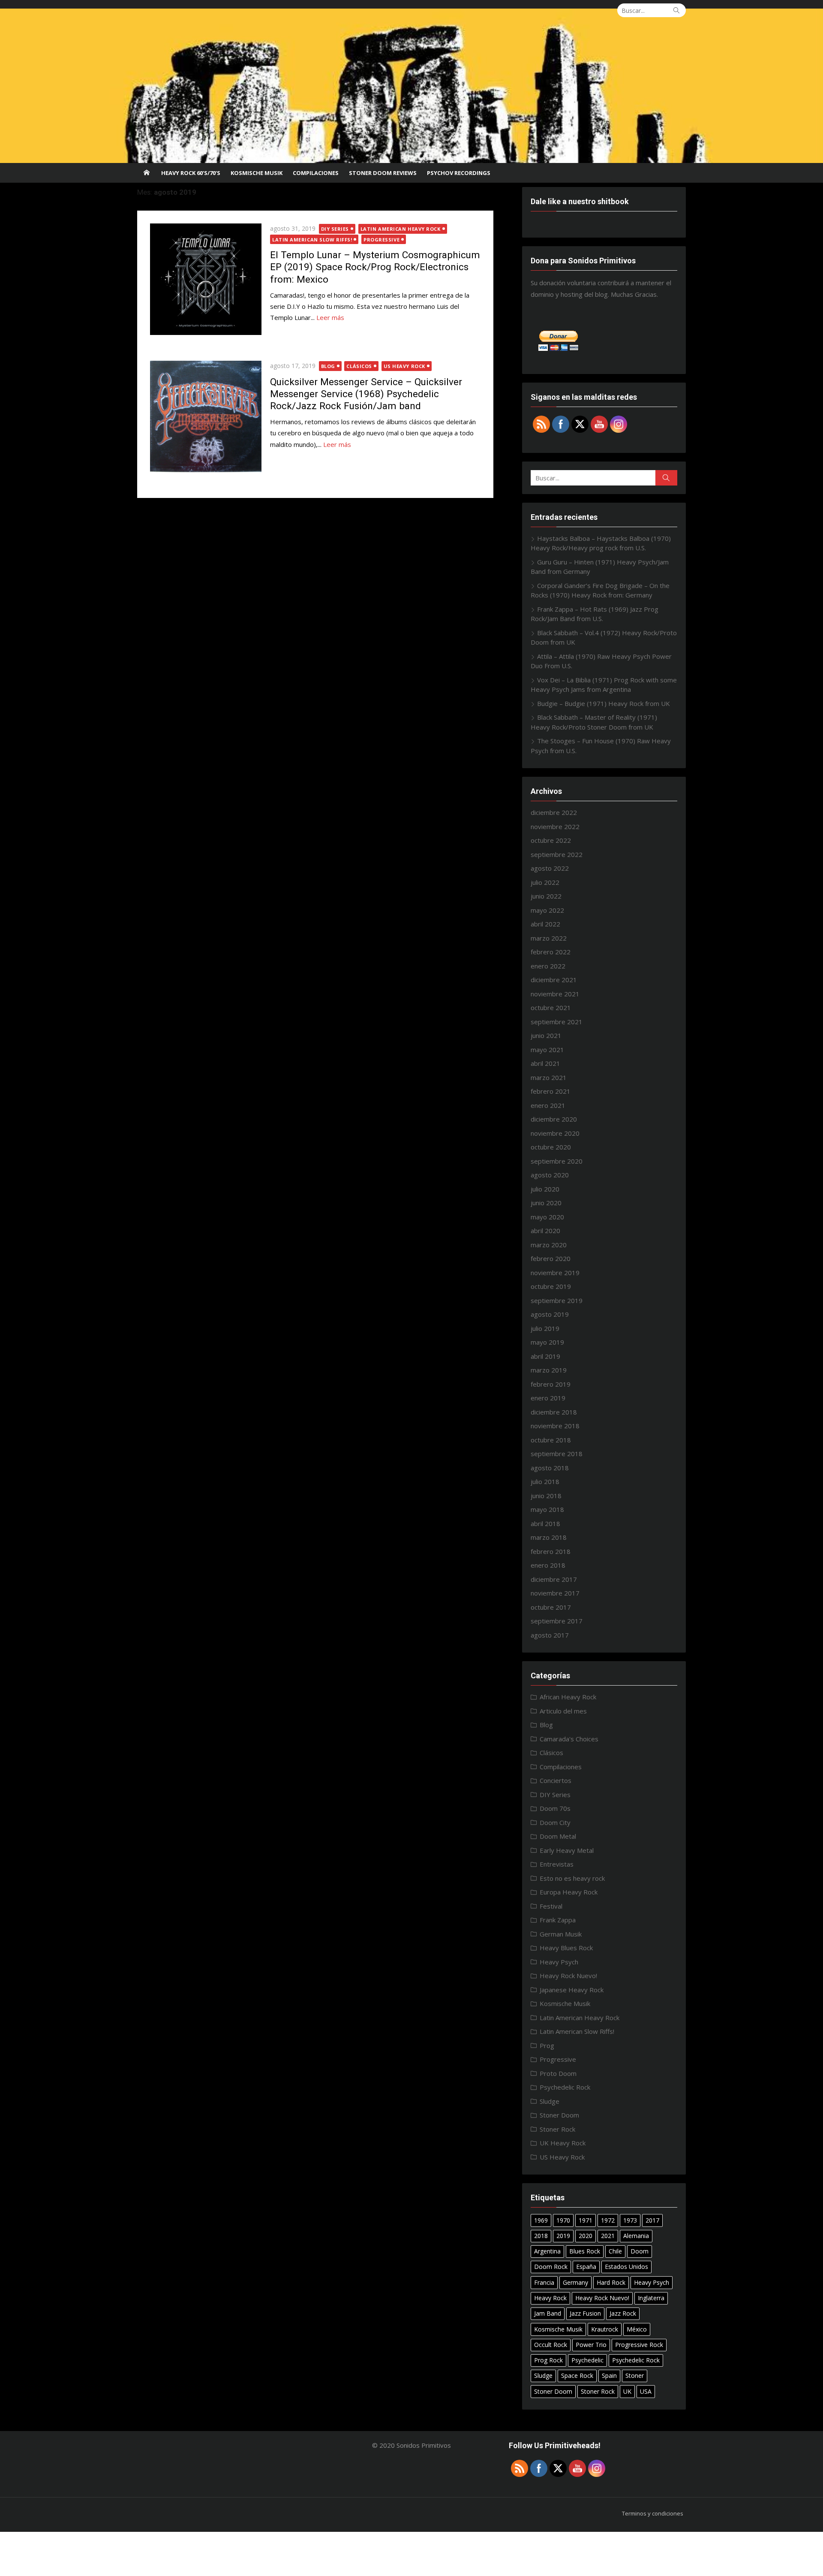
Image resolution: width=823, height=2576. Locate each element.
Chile (615, 2251)
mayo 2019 (547, 1342)
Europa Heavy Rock (569, 1892)
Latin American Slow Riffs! (312, 240)
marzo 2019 (549, 1370)
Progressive (381, 240)
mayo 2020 (547, 1217)
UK (627, 2391)
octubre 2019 (551, 1286)
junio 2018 (546, 1496)
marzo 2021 (549, 1077)
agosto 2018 (550, 1468)
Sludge (550, 2101)
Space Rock (577, 2375)
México (637, 2329)
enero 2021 (548, 1105)
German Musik (561, 1934)
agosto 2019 (550, 1314)
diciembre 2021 (554, 980)
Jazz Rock (623, 2313)
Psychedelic (587, 2360)
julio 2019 (545, 1328)
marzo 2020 (549, 1245)
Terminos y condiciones (653, 2513)
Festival (551, 1906)
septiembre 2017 (557, 1621)
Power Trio (591, 2345)
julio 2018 (545, 1481)
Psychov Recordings (459, 173)
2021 (608, 2236)
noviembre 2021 (555, 994)
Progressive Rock (639, 2345)
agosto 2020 (550, 1175)
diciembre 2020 (554, 1119)
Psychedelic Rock (565, 2087)
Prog (547, 2045)
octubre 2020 (551, 1147)
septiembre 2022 (557, 854)
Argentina (547, 2251)
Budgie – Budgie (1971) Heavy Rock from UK (604, 703)
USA (646, 2391)
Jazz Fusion (585, 2313)
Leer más (330, 317)
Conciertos (556, 1780)
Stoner (635, 2375)
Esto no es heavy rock (572, 1878)
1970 (563, 2220)
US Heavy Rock (404, 366)
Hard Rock (611, 2282)
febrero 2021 (551, 1091)
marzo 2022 (549, 938)
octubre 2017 (551, 1607)
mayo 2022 (547, 910)
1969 (541, 2220)
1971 (586, 2220)
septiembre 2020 (557, 1161)
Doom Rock (551, 2267)
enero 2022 (548, 966)
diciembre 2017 (554, 1579)
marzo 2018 (549, 1537)
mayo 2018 (547, 1509)
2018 (541, 2236)
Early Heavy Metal (567, 1850)
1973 (630, 2220)
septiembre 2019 (557, 1300)
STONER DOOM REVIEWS (383, 173)
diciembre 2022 (554, 812)
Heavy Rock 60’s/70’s (191, 173)
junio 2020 (546, 1203)
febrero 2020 (551, 1258)
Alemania (636, 2236)
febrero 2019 (551, 1384)
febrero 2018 (551, 1551)
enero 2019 (548, 1398)
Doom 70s (555, 1808)
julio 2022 (545, 882)
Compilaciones (316, 173)
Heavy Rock (550, 2298)
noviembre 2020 (555, 1133)
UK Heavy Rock (563, 2143)
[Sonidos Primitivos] (411, 86)
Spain (609, 2375)
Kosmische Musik (257, 173)
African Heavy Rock (568, 1697)
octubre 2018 (551, 1440)
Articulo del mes (563, 1711)
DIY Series (335, 229)
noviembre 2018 (555, 1426)
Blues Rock (585, 2251)
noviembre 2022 (555, 826)
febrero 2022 (551, 952)
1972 (608, 2220)
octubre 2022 (551, 840)
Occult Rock (551, 2345)
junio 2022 (546, 896)
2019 (563, 2236)
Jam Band (548, 2313)
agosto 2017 (550, 1635)
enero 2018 (548, 1565)
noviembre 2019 (555, 1273)
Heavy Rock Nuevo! (568, 1976)
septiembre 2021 (557, 1022)
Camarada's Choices (569, 1739)
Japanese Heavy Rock (572, 1990)
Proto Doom (558, 2073)
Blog (328, 366)
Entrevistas (557, 1864)
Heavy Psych (559, 1962)
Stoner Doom (559, 2115)
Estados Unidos (626, 2267)
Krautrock (605, 2329)
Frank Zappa (558, 1920)
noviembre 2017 (555, 1593)
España (586, 2267)
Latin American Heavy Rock (401, 229)
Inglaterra (651, 2298)
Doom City (555, 1822)
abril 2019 (545, 1356)
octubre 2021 (551, 1007)
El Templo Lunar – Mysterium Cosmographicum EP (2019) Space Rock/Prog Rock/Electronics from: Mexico (375, 267)
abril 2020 (545, 1231)
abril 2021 (545, 1063)
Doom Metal (558, 1836)
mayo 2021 (547, 1050)
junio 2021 (546, 1035)
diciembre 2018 (554, 1412)
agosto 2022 (550, 868)
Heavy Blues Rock (566, 1948)
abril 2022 (545, 924)
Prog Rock (548, 2360)
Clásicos (359, 366)
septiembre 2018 (557, 1454)
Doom (640, 2251)
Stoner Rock (557, 2129)
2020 (586, 2236)
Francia (544, 2282)
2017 (652, 2220)
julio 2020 (545, 1189)
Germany (575, 2282)
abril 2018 (545, 1523)
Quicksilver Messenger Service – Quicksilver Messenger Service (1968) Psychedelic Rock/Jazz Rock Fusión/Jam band (366, 394)
